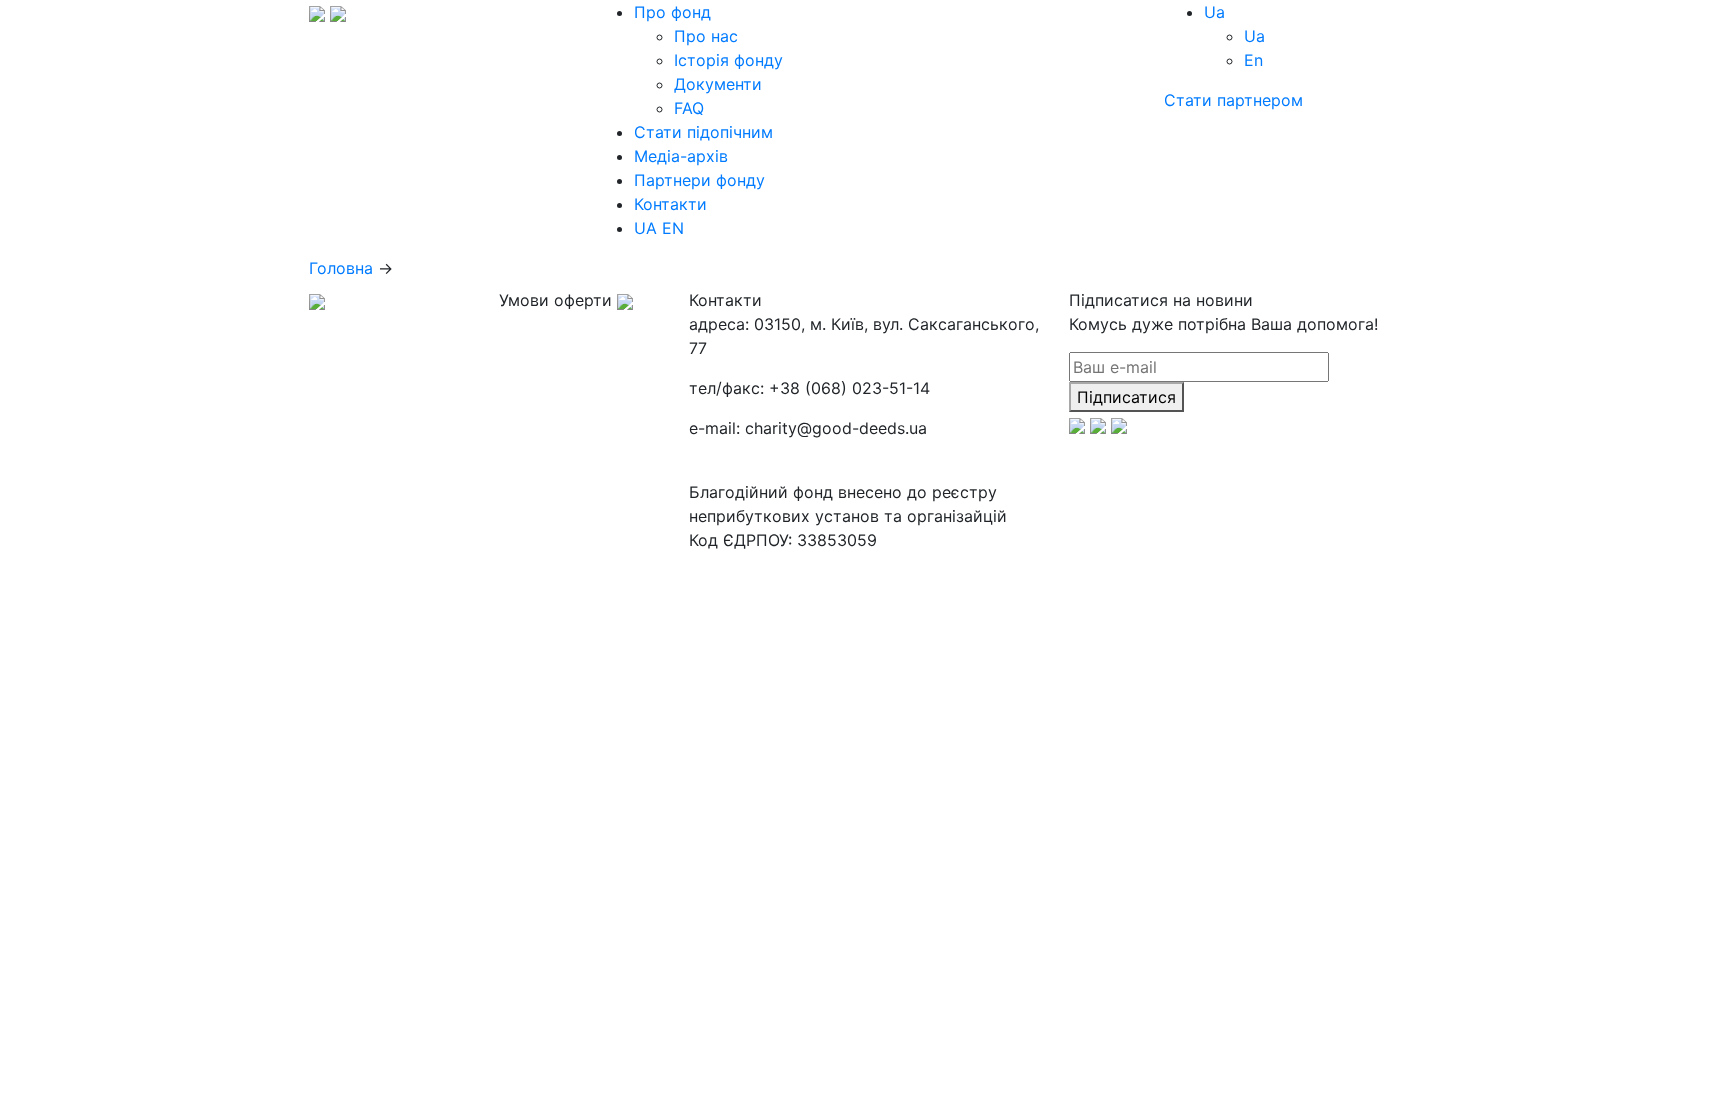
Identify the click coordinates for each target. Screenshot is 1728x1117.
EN (673, 228)
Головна (341, 268)
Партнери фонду (699, 180)
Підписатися (1126, 397)
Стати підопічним (703, 132)
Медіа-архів (681, 156)
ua (1214, 12)
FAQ (689, 108)
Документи (718, 84)
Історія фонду (728, 60)
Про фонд (672, 12)
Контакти (670, 204)
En (1253, 60)
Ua (1254, 36)
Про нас (706, 36)
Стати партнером (1233, 100)
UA (645, 228)
